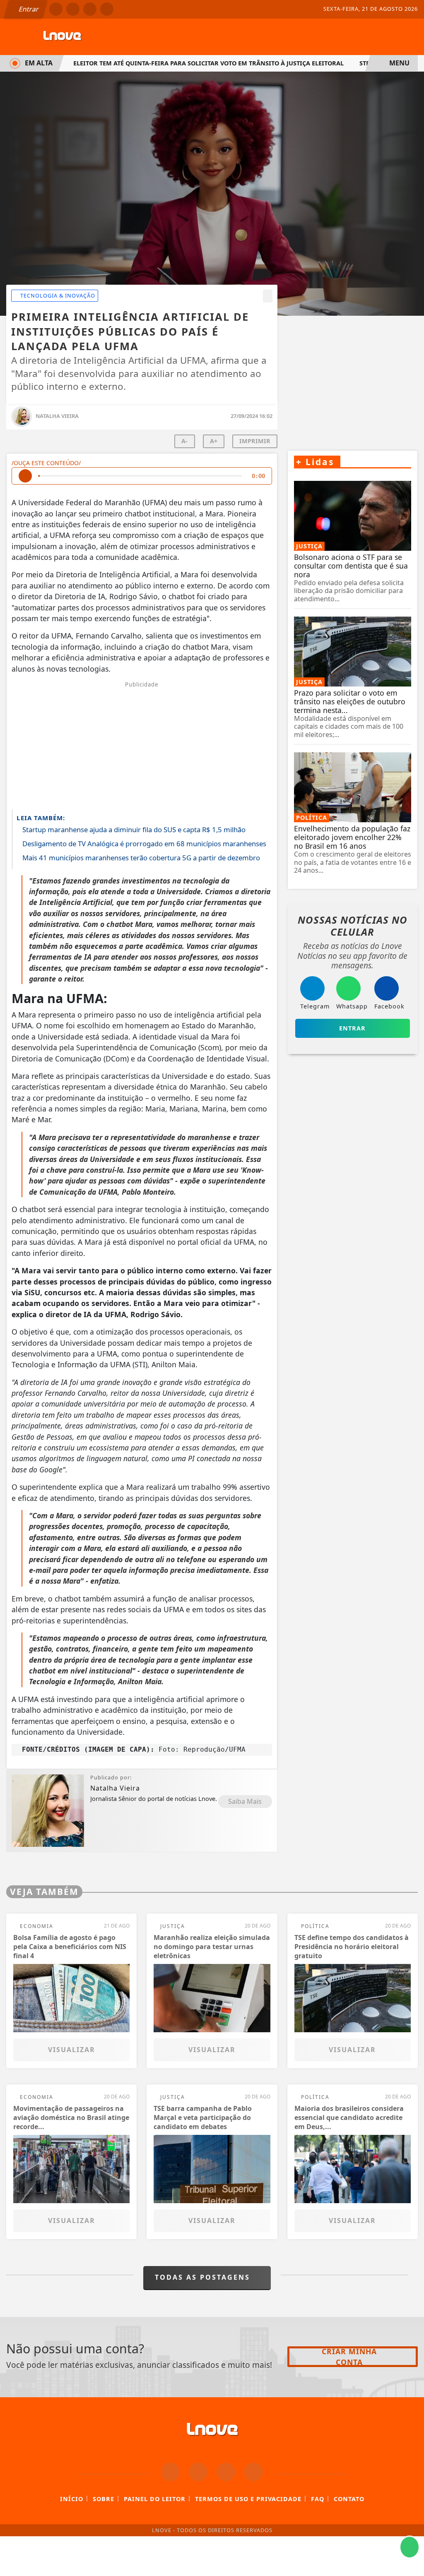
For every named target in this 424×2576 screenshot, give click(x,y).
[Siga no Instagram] (73, 9)
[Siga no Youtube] (107, 9)
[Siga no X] (90, 9)
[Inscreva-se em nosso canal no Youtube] (254, 2472)
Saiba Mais (245, 1801)
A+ (214, 441)
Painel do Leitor (155, 2499)
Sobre (104, 2499)
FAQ (318, 2499)
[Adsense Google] (353, 374)
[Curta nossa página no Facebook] (170, 2472)
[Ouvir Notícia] (25, 476)
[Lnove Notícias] (62, 36)
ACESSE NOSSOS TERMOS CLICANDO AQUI (158, 2560)
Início (72, 2499)
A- (184, 441)
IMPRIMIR (255, 441)
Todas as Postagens (204, 2277)
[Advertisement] (142, 745)
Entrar (28, 9)
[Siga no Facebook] (56, 9)
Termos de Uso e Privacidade (248, 2499)
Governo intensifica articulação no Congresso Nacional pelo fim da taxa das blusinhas (220, 63)
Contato (349, 2499)
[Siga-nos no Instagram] (198, 2472)
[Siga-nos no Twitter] (226, 2472)
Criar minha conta (349, 2357)
